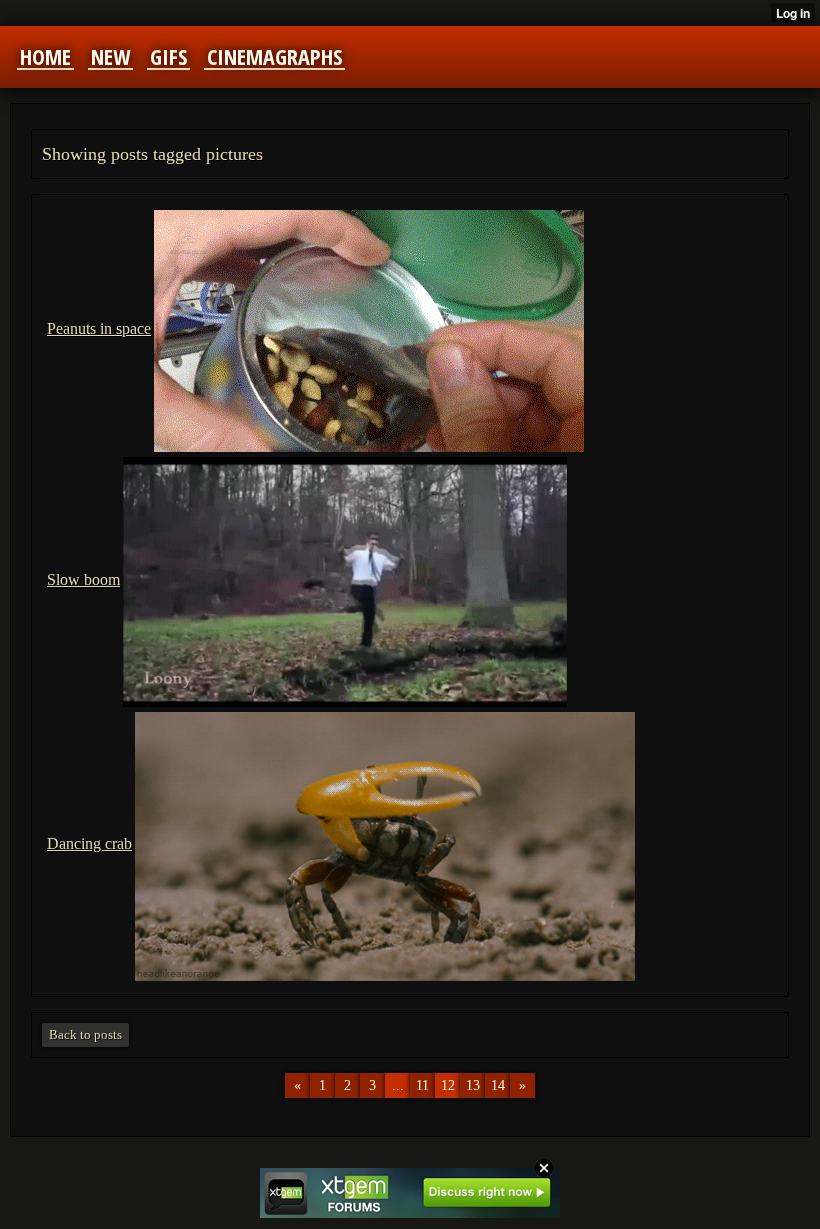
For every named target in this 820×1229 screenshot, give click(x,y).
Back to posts (85, 1034)
